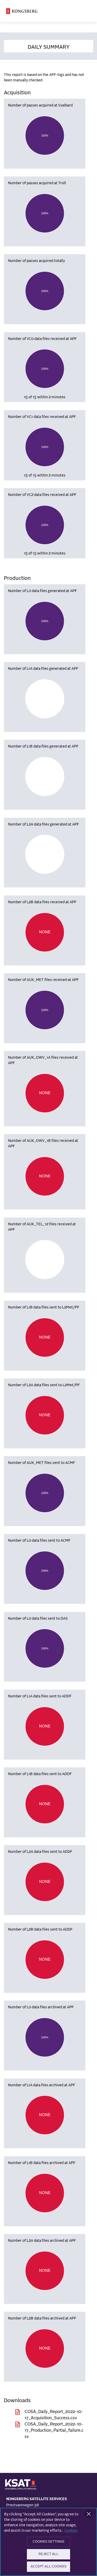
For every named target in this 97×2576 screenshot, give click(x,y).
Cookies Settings (48, 2542)
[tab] (48, 46)
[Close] (89, 2514)
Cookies (71, 2531)
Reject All (48, 2554)
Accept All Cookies (48, 2567)
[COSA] (22, 11)
